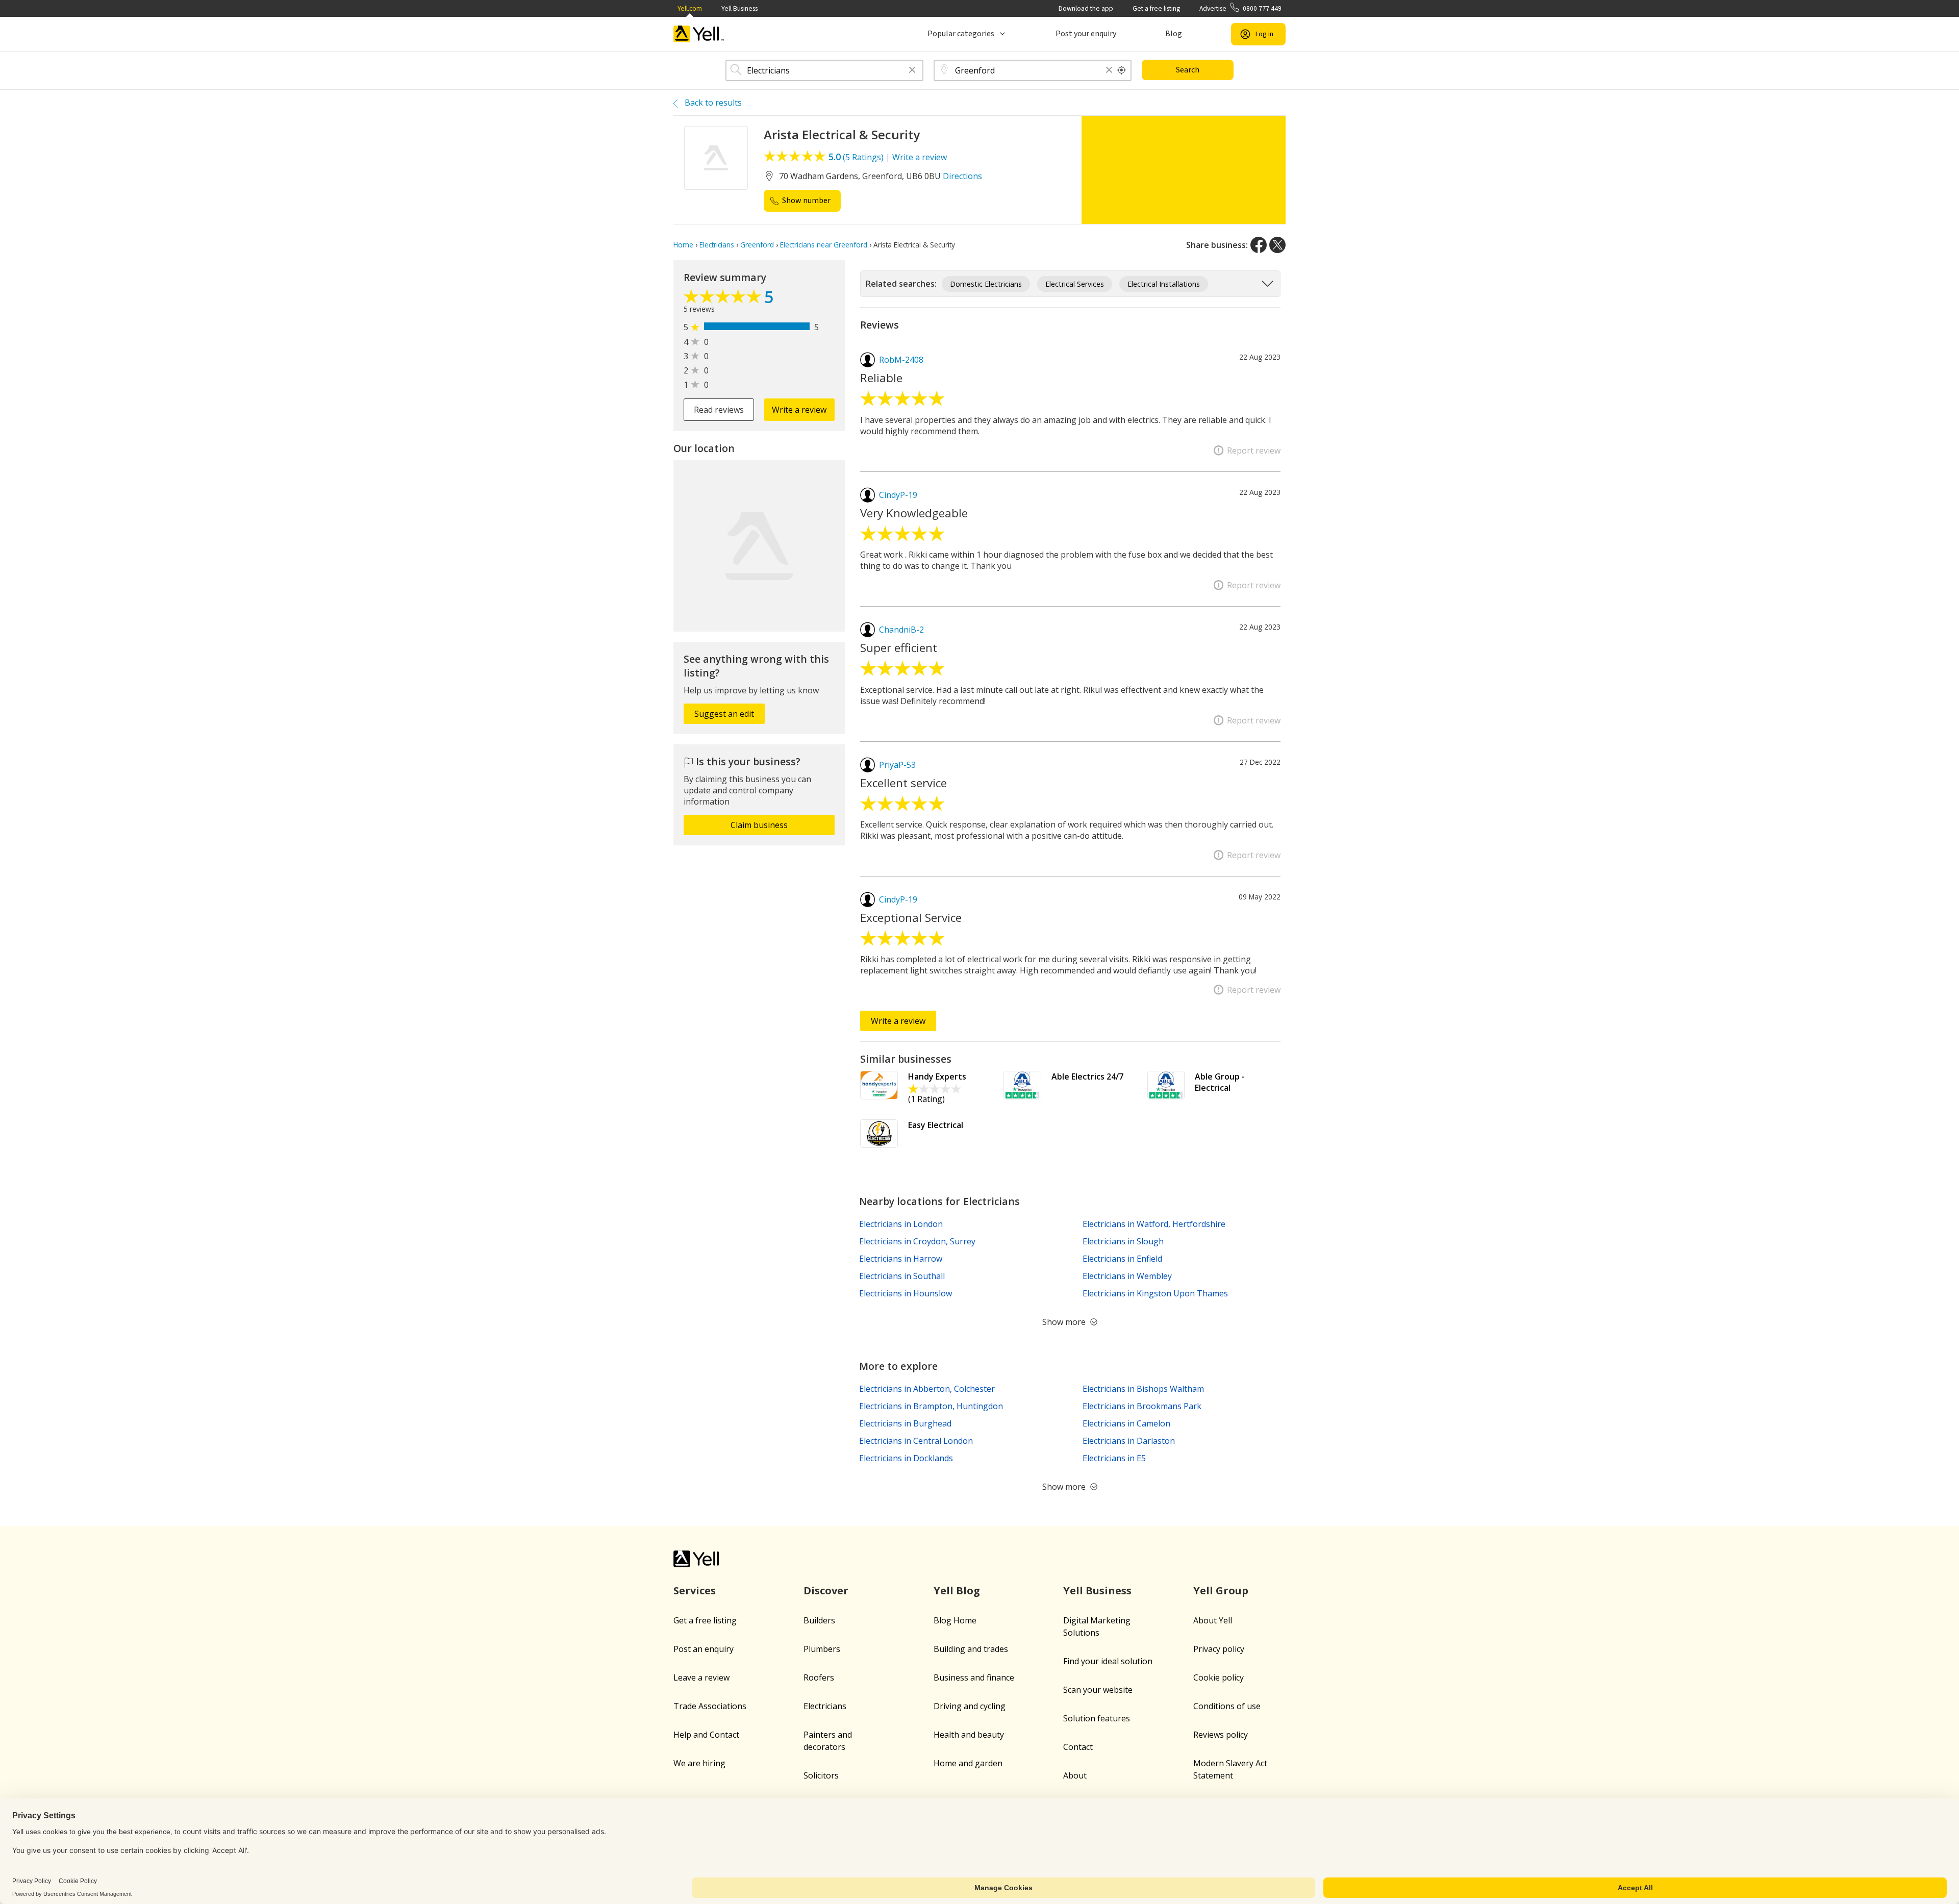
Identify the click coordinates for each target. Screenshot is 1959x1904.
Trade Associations (710, 1706)
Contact (1078, 1747)
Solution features (1097, 1718)
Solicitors (821, 1775)
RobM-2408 (901, 360)
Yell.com (690, 8)
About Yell (1213, 1620)
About (1075, 1775)
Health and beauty (969, 1735)
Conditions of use (1227, 1706)
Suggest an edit (724, 714)
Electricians (825, 1706)
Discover (826, 1590)
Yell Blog (957, 1590)
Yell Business (739, 8)
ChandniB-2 (901, 630)
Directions (962, 176)
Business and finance (974, 1677)
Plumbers (822, 1649)
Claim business (759, 825)
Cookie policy (1219, 1677)
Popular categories (961, 34)
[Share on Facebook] (1259, 245)
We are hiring (699, 1763)
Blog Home (955, 1620)
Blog (1174, 34)
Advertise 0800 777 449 (1240, 8)
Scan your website (1098, 1690)
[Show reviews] (724, 299)
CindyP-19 (898, 495)
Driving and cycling (970, 1706)
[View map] (759, 546)
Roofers (819, 1677)
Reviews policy (1221, 1735)
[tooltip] (1122, 70)
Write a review (920, 157)
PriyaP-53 (897, 765)
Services (695, 1590)
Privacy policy (1219, 1649)
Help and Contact (706, 1735)
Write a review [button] (799, 410)
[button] (912, 71)
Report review (1254, 450)
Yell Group (1221, 1590)
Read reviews (719, 410)
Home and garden (968, 1763)
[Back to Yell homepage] (699, 34)
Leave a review (701, 1677)
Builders (819, 1620)
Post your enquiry (1086, 34)
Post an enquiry (704, 1649)
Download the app (1086, 8)
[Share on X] (1277, 245)
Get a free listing (1156, 8)
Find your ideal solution (1108, 1661)
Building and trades (971, 1649)
